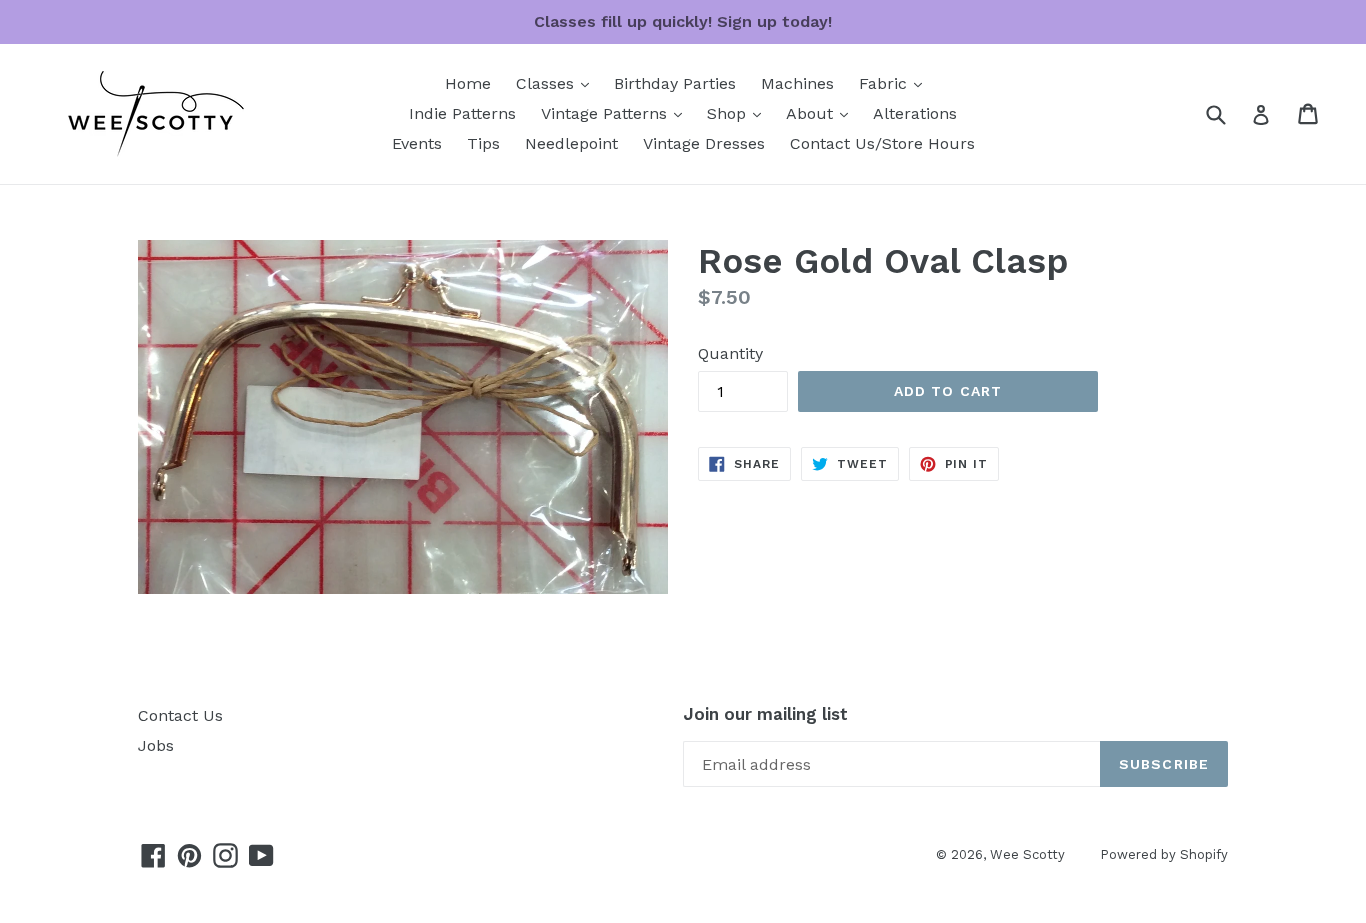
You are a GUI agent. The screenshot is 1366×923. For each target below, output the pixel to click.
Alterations (915, 113)
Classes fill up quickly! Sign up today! (683, 21)
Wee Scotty (1027, 854)
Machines (797, 83)
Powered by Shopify (1164, 854)
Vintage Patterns (616, 113)
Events (417, 143)
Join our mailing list (765, 714)
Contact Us (180, 715)
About (822, 113)
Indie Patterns (462, 113)
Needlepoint (571, 143)
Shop (739, 113)
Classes (557, 83)
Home (468, 83)
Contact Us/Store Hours (882, 143)
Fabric (895, 83)
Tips (483, 143)
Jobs (156, 745)
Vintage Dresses (704, 143)
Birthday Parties (675, 83)
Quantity (730, 353)
